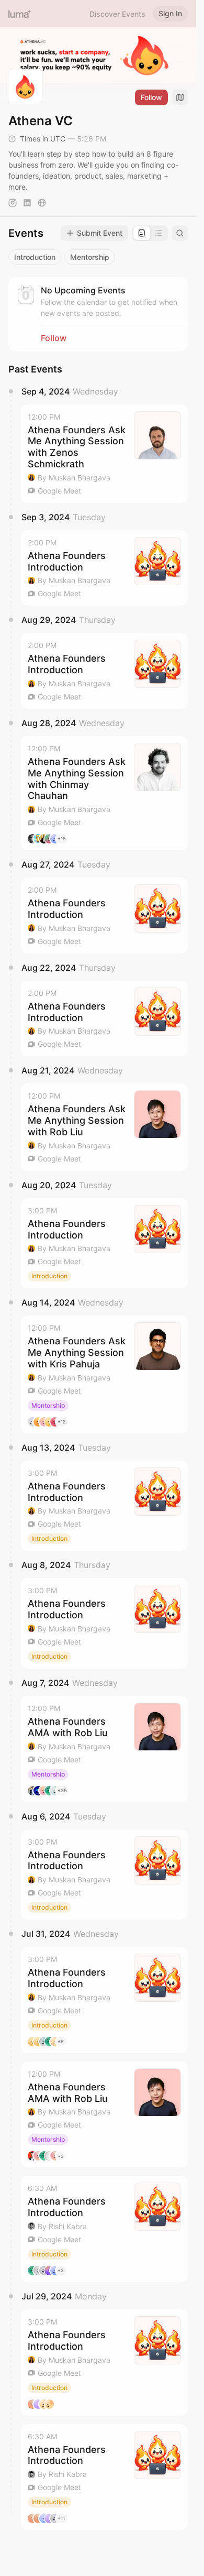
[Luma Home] (20, 14)
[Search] (180, 233)
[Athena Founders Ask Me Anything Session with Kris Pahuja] (104, 1374)
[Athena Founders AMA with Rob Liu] (104, 1749)
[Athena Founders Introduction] (104, 568)
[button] (104, 454)
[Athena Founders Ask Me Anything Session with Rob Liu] (104, 1127)
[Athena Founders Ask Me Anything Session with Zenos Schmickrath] (104, 454)
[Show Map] (180, 97)
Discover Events (117, 14)
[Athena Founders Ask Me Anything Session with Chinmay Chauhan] (104, 793)
